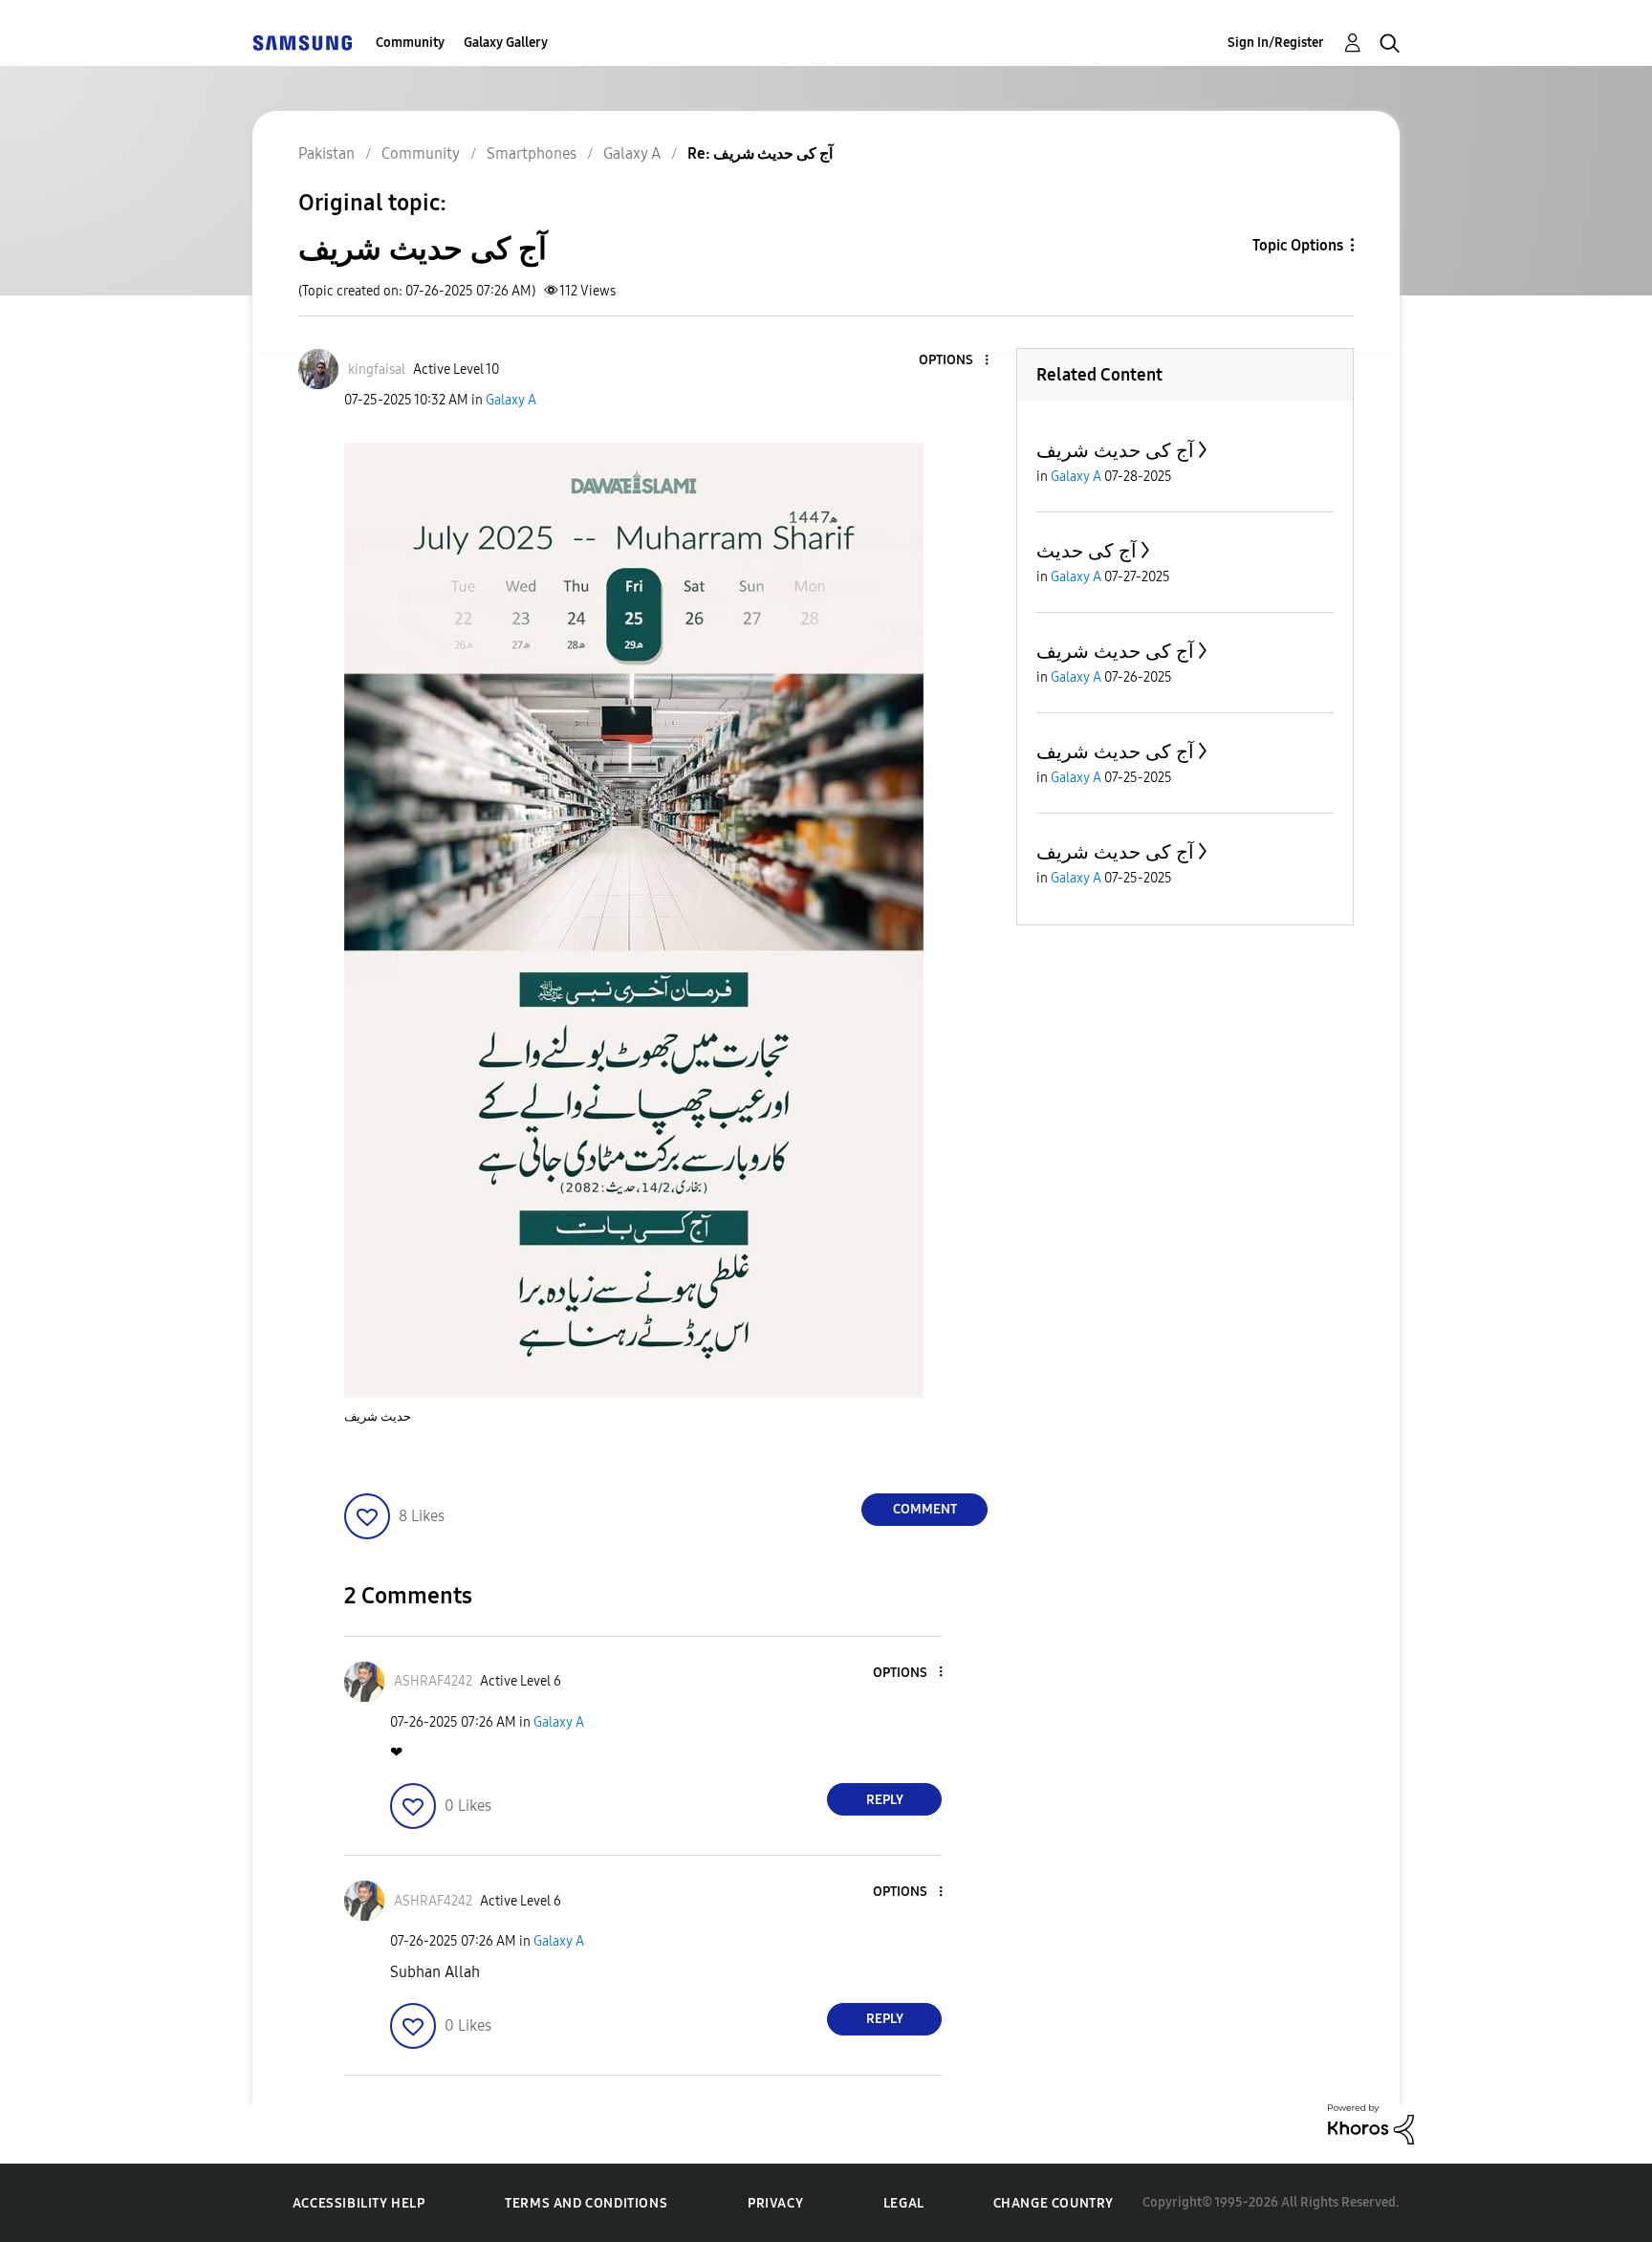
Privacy (775, 2203)
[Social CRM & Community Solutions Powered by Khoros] (1371, 2123)
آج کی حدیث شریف (1115, 450)
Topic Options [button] (1298, 245)
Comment (925, 1509)
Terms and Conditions (586, 2203)
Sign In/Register (1276, 43)
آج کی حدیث (1087, 551)
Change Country (1054, 2203)
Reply (885, 1800)
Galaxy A (511, 400)
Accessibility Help (359, 2203)
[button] (955, 361)
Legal (904, 2203)
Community (410, 43)
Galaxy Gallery (506, 43)
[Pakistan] (302, 43)
